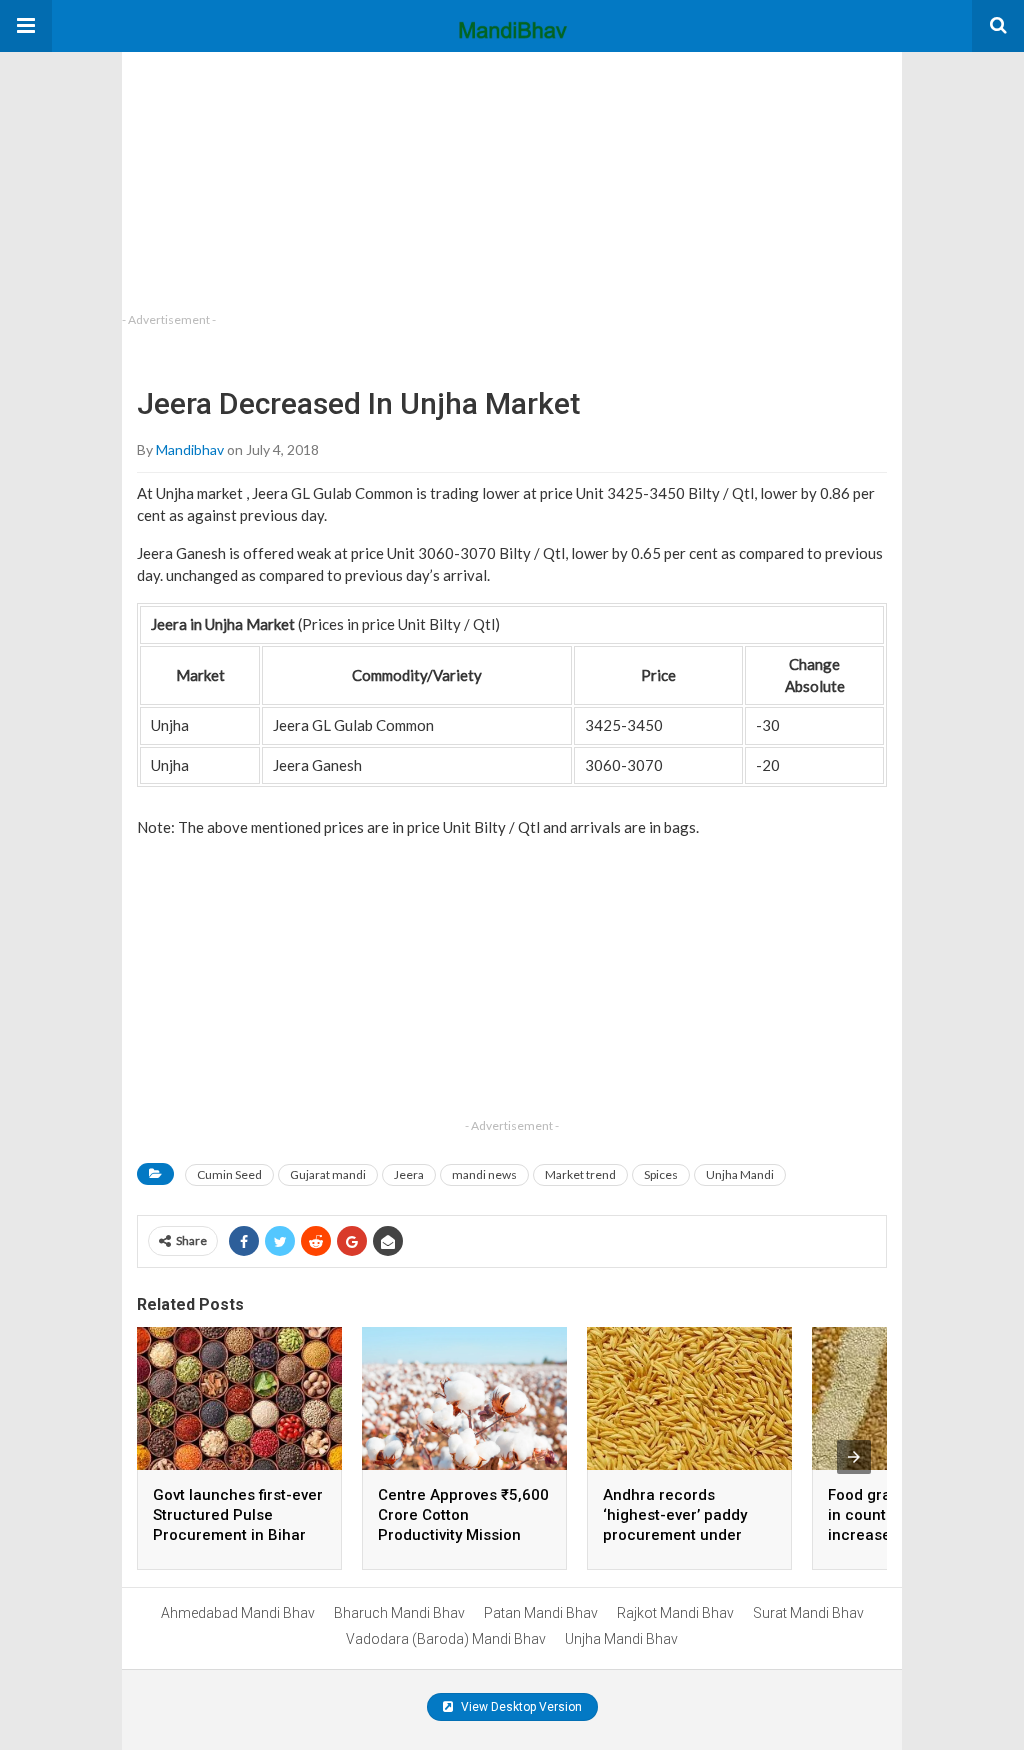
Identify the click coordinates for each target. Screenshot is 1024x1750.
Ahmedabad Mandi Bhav (238, 1613)
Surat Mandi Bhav (808, 1613)
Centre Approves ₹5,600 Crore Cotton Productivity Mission (463, 1515)
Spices (661, 1174)
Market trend (580, 1174)
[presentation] (854, 1457)
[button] (26, 26)
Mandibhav (190, 449)
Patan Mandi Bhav (541, 1613)
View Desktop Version (520, 1707)
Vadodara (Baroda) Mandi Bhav (446, 1639)
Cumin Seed (229, 1174)
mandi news (484, 1174)
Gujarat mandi (328, 1174)
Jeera (409, 1174)
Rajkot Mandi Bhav (675, 1613)
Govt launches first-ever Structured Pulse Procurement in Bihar (238, 1515)
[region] (272, 177)
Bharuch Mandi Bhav (399, 1613)
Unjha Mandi (740, 1174)
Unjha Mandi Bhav (621, 1639)
